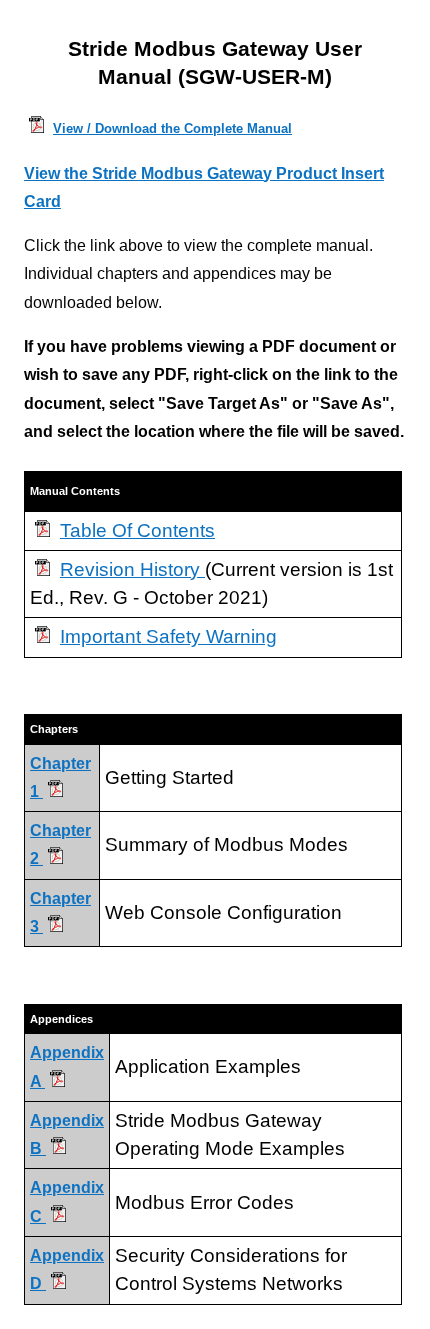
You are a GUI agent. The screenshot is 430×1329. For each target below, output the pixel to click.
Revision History (132, 569)
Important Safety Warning (168, 636)
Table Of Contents (137, 530)
